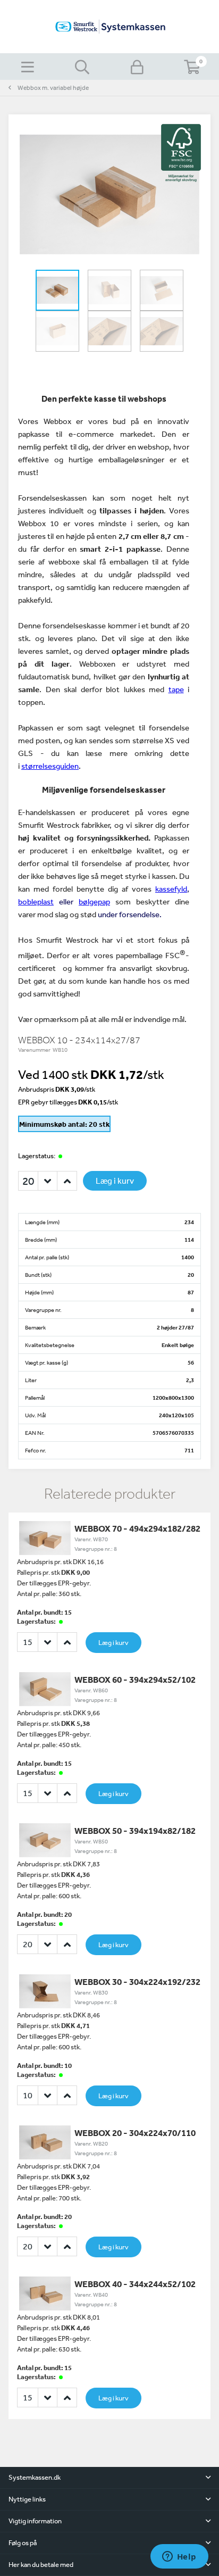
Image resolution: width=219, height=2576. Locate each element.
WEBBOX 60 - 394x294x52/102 (135, 1679)
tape (176, 689)
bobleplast (36, 901)
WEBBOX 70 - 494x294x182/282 (137, 1528)
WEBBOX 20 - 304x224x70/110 (135, 2133)
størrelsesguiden (50, 766)
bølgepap (94, 901)
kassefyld (171, 889)
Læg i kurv (115, 1181)
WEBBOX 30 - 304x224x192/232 (137, 1981)
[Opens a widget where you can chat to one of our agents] (179, 2557)
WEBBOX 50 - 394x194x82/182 (135, 1830)
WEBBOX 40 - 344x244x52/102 (135, 2284)
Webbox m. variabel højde (53, 88)
